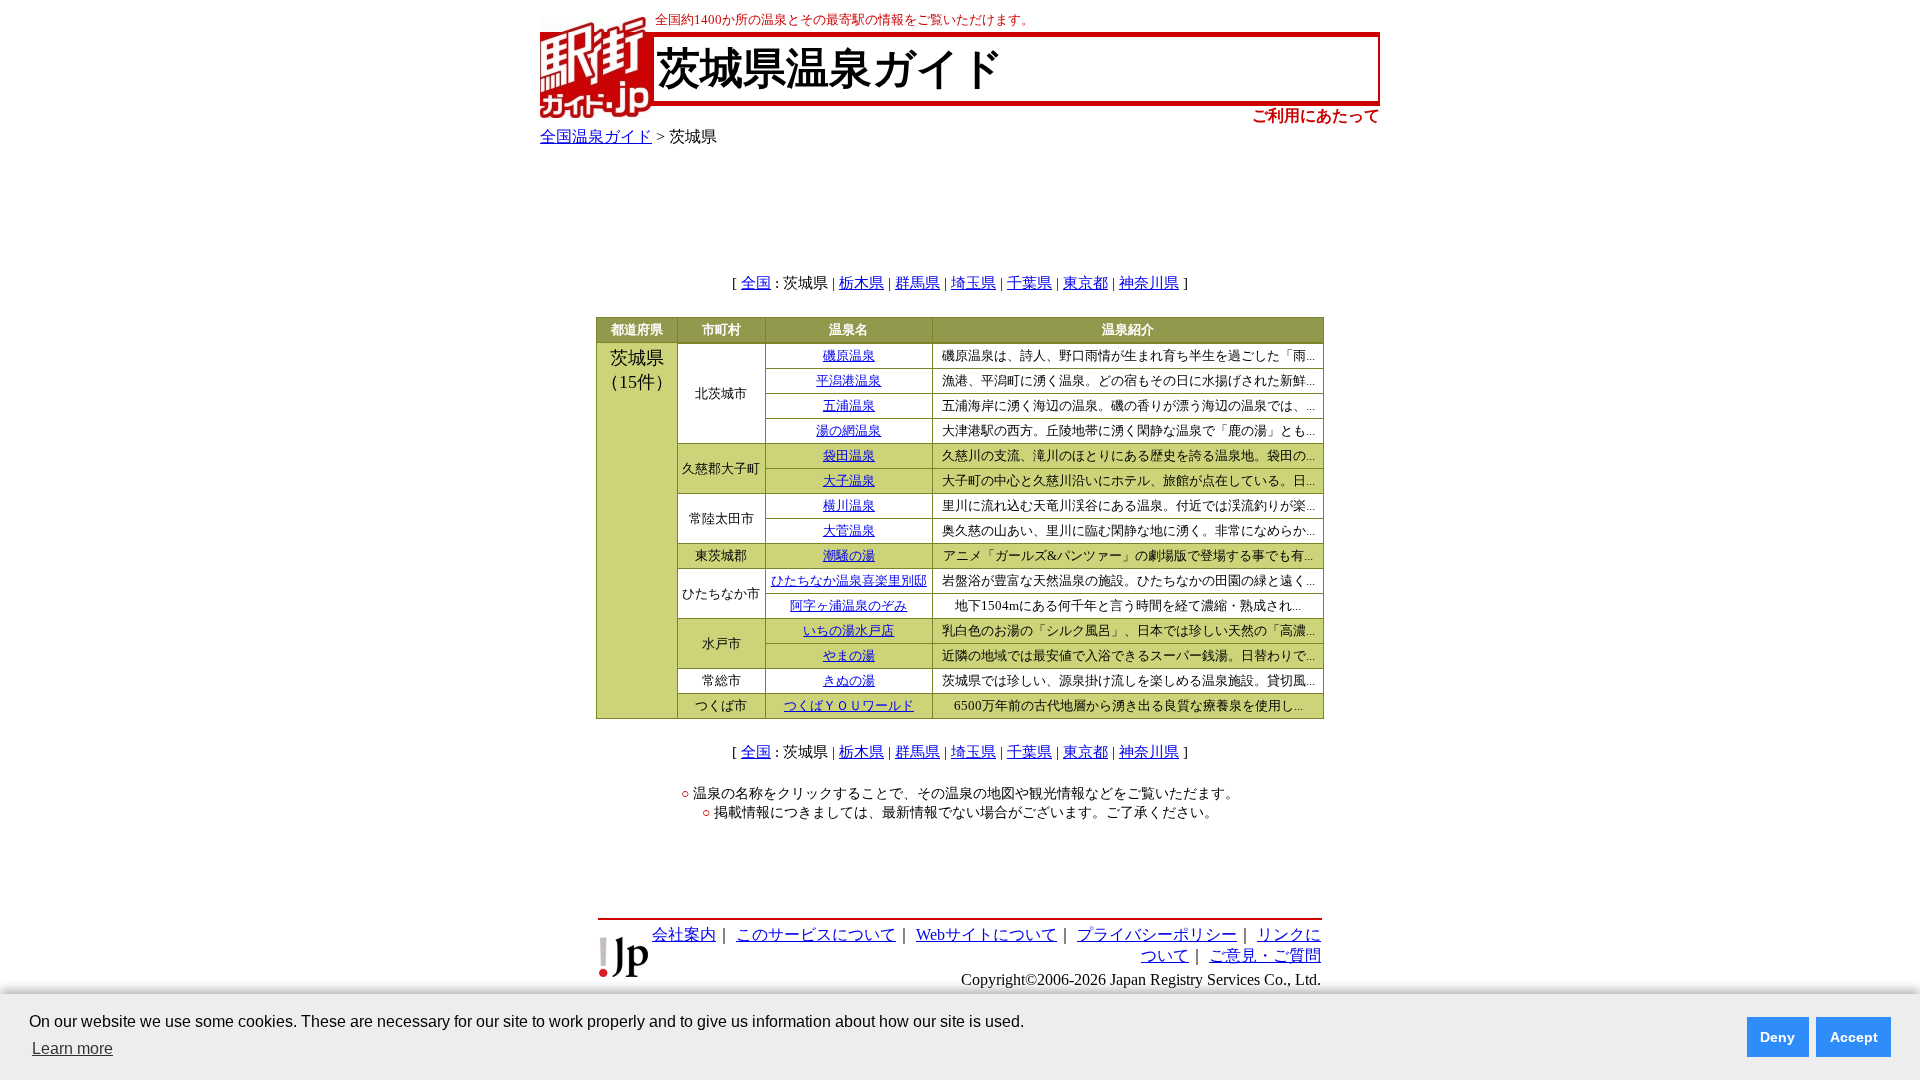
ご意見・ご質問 (1265, 955)
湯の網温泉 (848, 431)
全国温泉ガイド (596, 136)
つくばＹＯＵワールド (849, 706)
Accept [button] (1854, 1037)
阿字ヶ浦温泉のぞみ (848, 606)
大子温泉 (849, 481)
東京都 (1085, 283)
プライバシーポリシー (1157, 934)
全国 (756, 283)
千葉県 (1029, 283)
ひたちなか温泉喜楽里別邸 (849, 581)
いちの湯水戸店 (848, 631)
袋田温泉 (849, 456)
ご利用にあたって (1316, 115)
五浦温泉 (849, 406)
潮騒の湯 (849, 556)
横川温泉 (849, 506)
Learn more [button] (72, 1048)
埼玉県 (973, 283)
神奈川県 (1149, 283)
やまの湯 (849, 656)
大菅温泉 (849, 531)
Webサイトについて (986, 934)
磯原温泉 (849, 356)
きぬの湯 (849, 681)
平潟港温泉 (848, 381)
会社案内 (684, 934)
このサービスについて (816, 934)
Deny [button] (1777, 1037)
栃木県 (861, 283)
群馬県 (917, 283)
